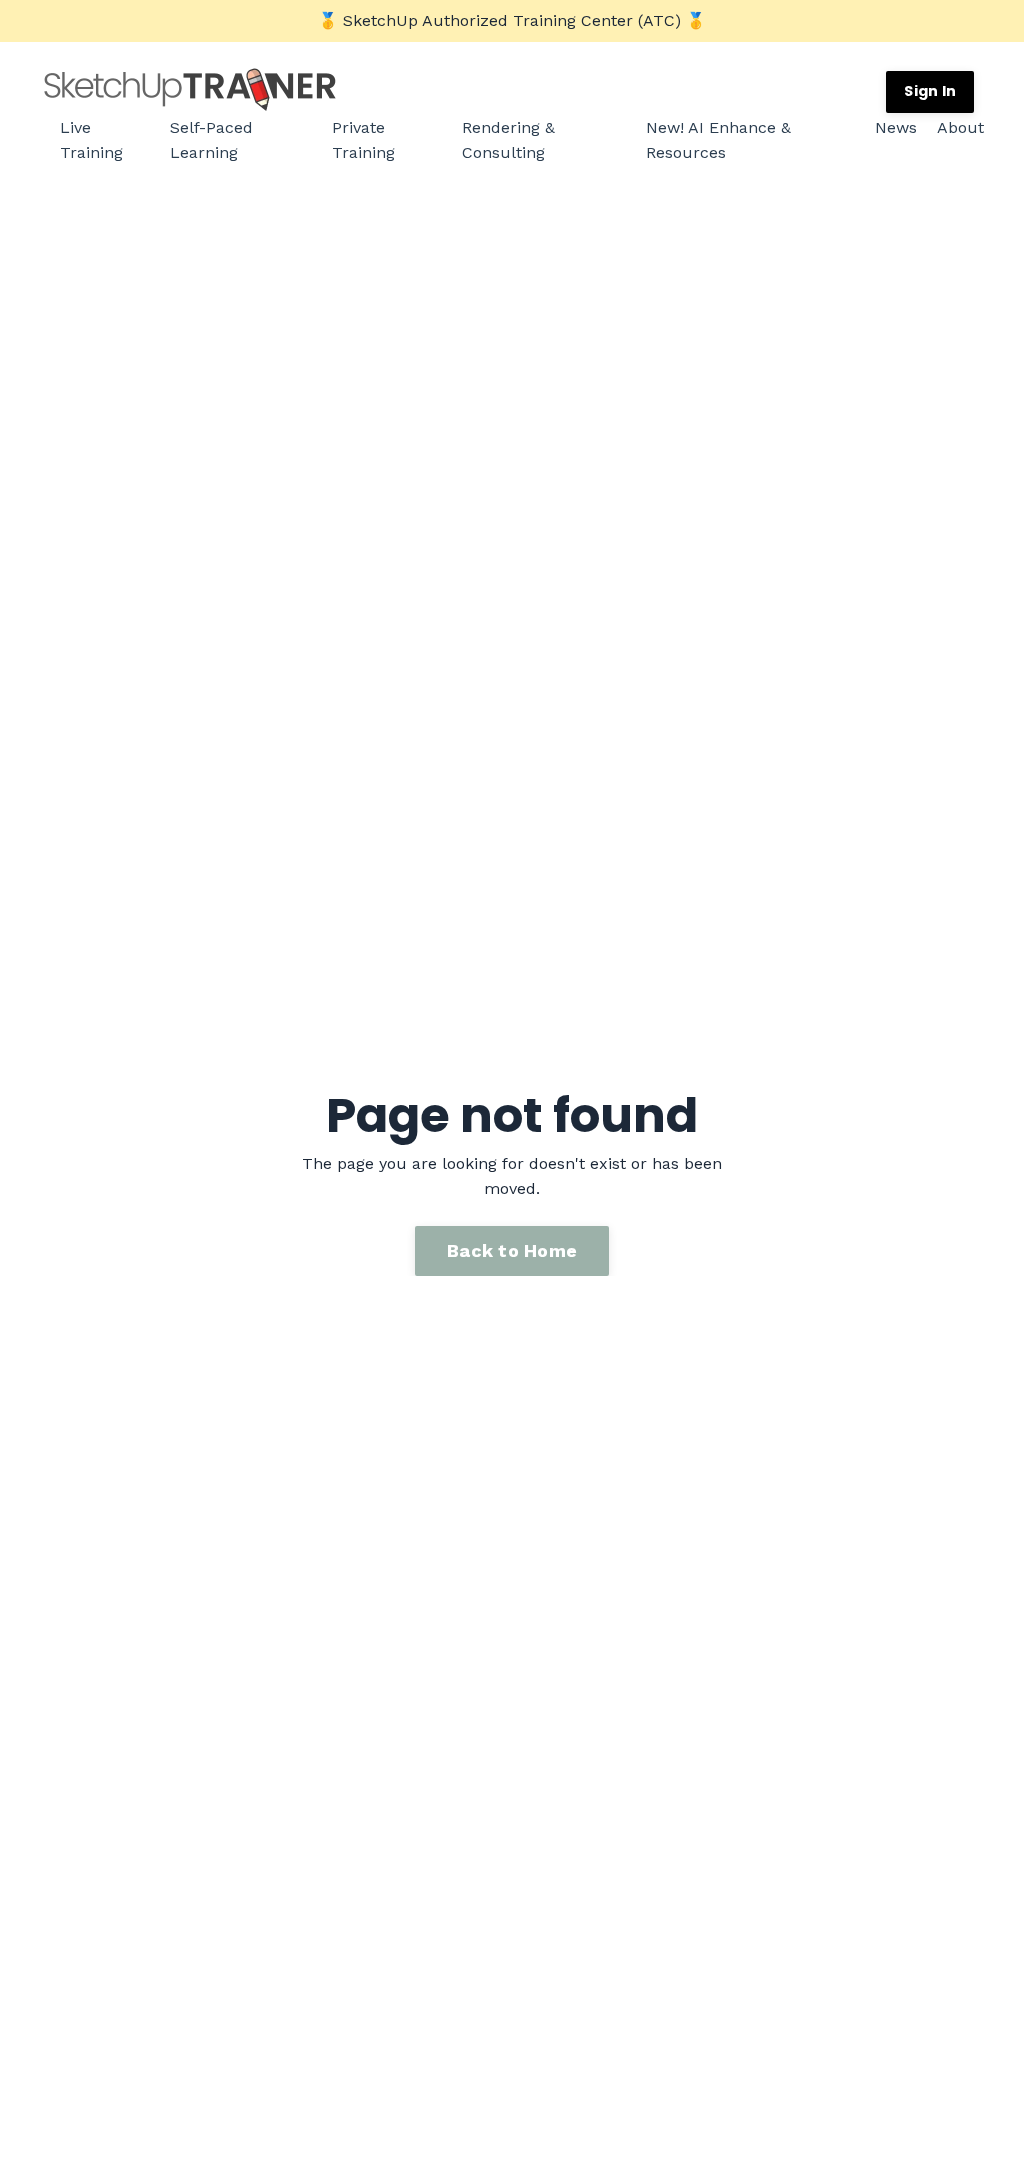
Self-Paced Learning (211, 140)
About (960, 127)
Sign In (930, 91)
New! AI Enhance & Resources (718, 140)
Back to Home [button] (512, 1250)
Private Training (363, 140)
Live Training (91, 140)
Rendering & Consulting (508, 140)
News (896, 127)
